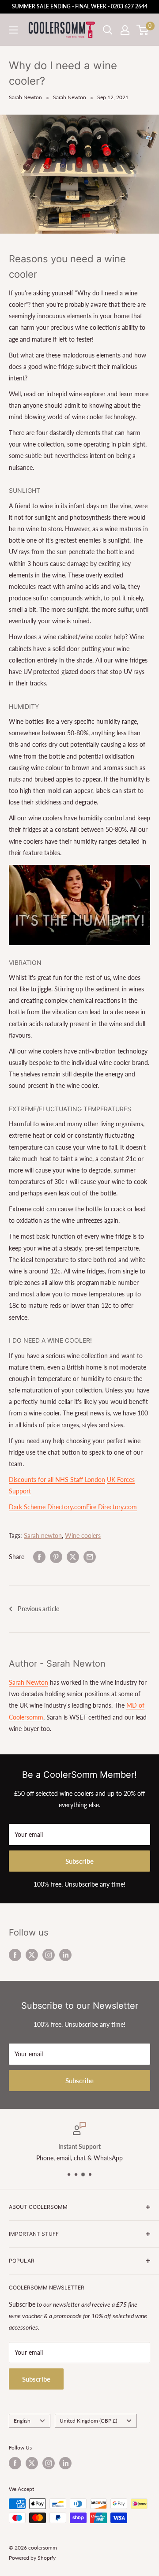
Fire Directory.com (112, 1507)
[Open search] (108, 30)
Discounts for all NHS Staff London (57, 1480)
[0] (143, 30)
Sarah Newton (25, 97)
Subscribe (79, 1861)
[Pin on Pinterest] (56, 1557)
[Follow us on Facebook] (15, 1954)
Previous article (38, 1609)
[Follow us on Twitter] (32, 1954)
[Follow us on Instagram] (49, 1954)
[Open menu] (13, 30)
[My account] (125, 30)
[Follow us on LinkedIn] (65, 1954)
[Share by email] (90, 1557)
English (22, 2421)
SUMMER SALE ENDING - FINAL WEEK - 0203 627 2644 (80, 6)
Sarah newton (43, 1536)
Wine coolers (83, 1536)
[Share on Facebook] (39, 1557)
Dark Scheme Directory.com (47, 1507)
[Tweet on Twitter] (73, 1557)
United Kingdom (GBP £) (88, 2421)
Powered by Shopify (32, 2558)
